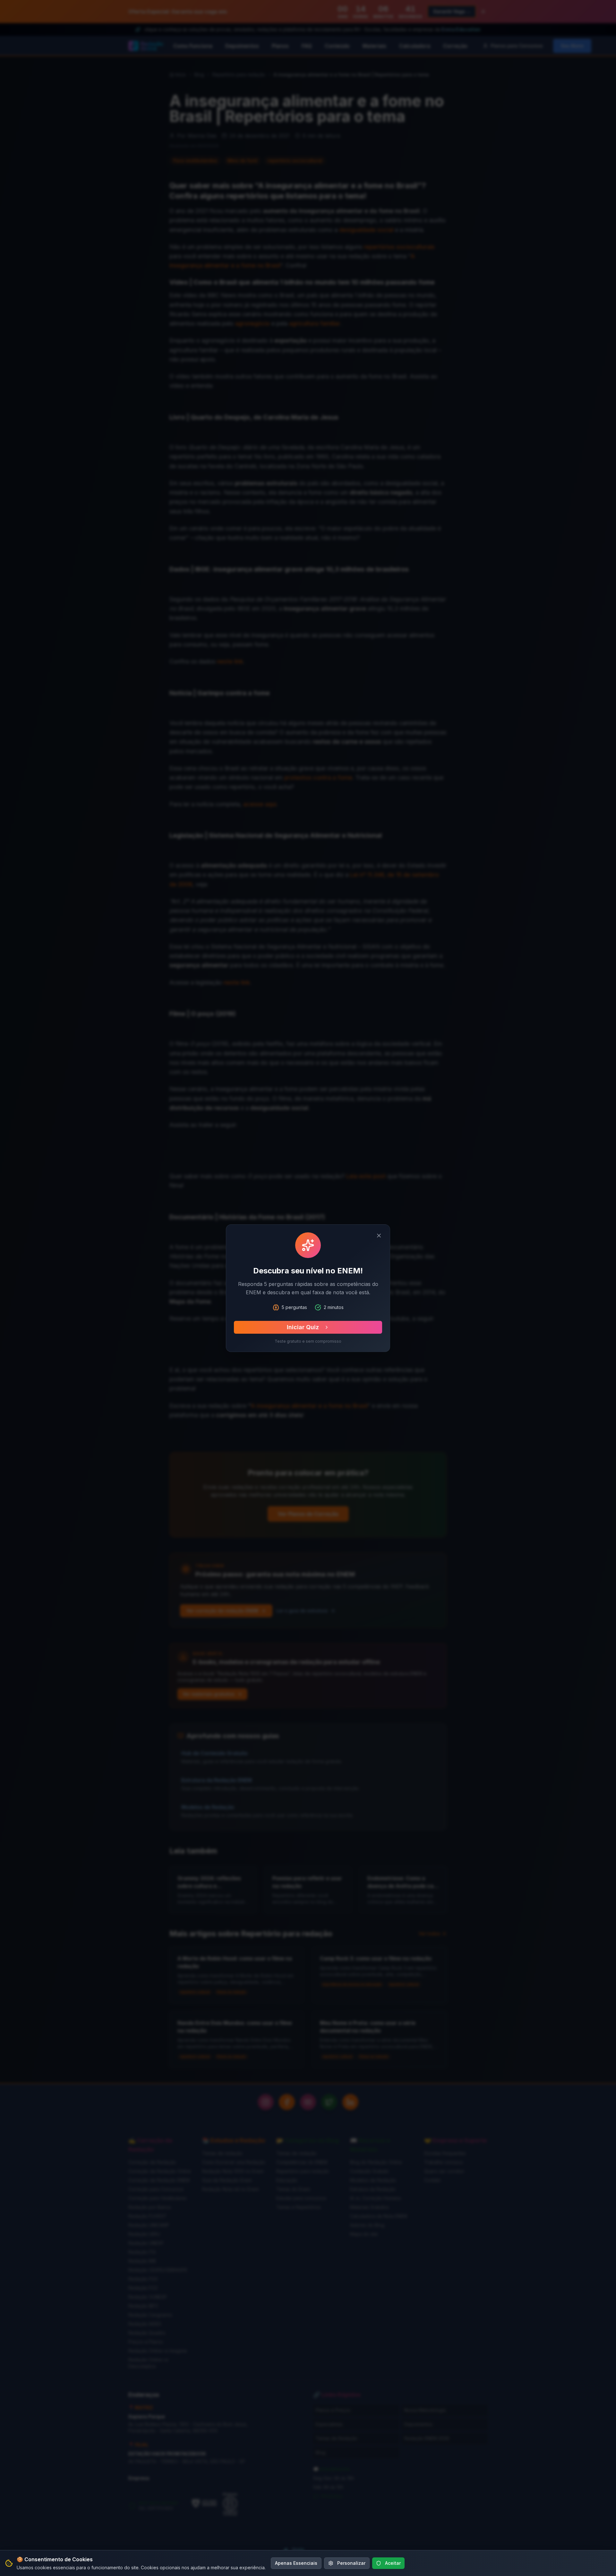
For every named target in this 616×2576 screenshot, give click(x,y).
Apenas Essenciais (296, 2563)
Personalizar (351, 2563)
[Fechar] (379, 1236)
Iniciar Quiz (303, 1327)
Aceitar (393, 2563)
